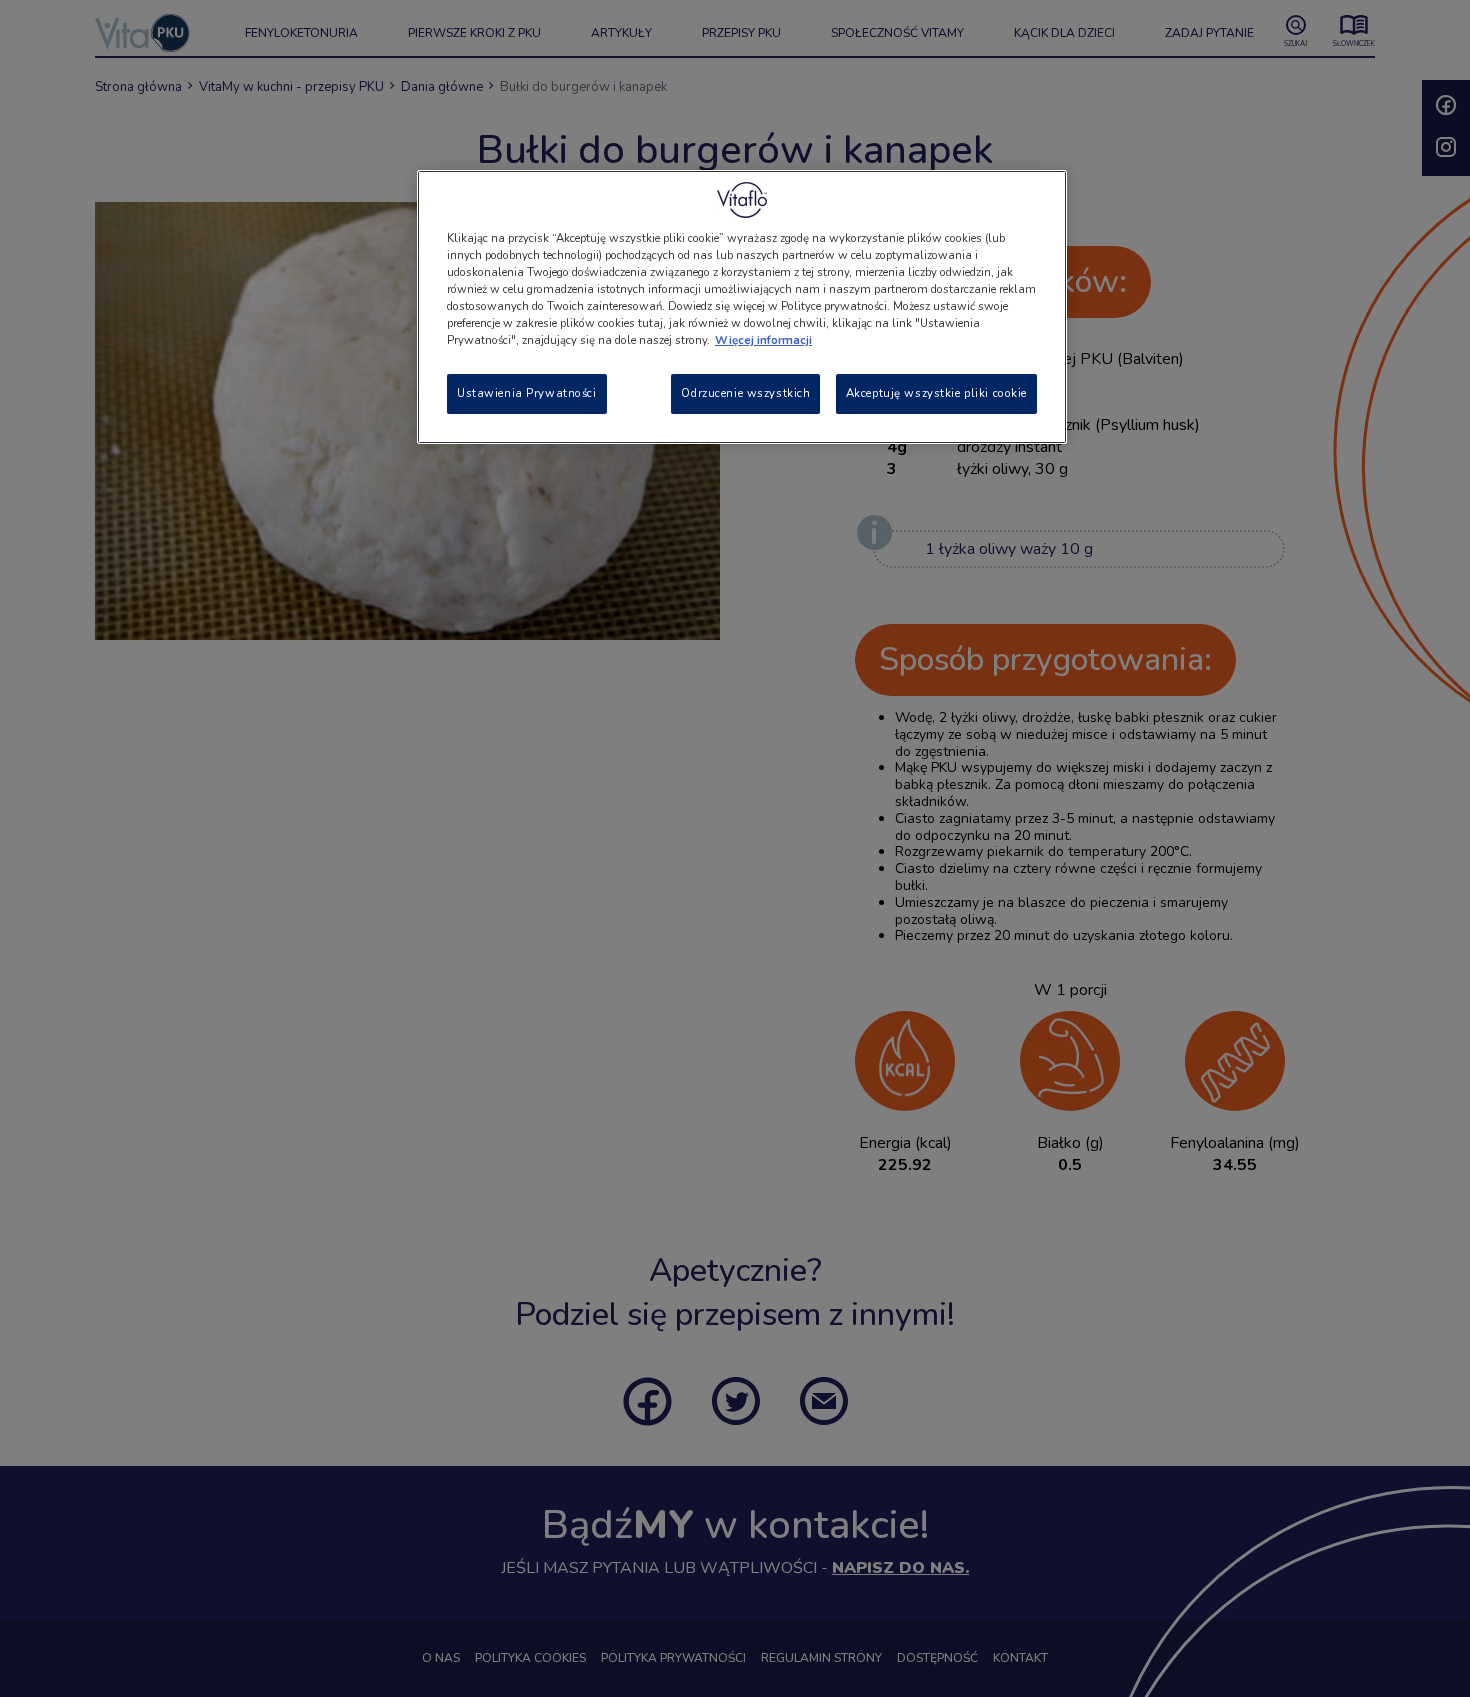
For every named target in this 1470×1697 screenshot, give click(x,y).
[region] (742, 307)
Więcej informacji (763, 340)
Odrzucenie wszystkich (745, 393)
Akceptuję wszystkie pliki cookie (936, 393)
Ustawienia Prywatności (527, 393)
